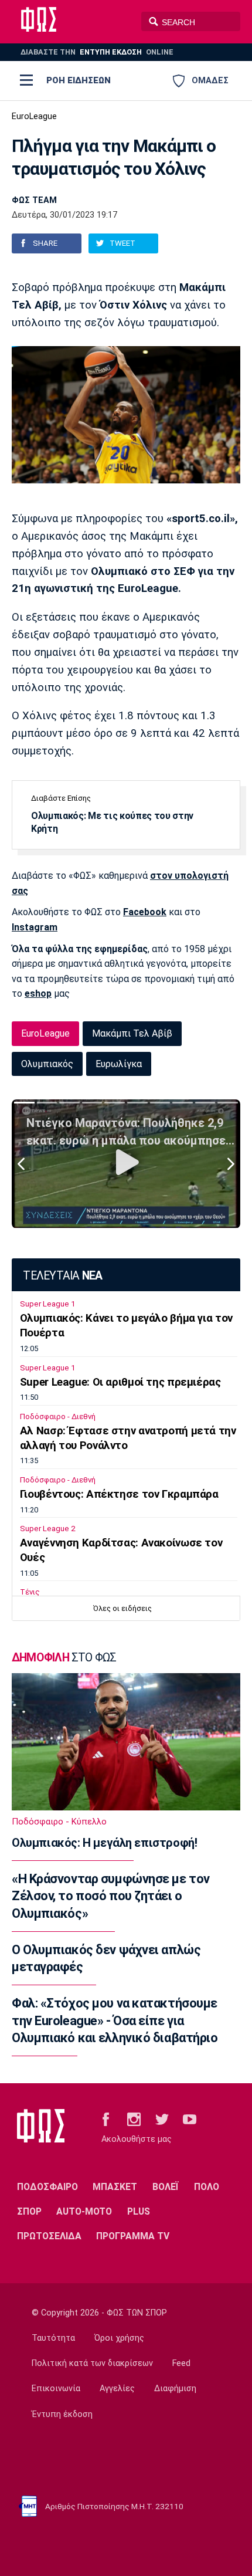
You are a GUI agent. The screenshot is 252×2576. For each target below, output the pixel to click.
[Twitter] (162, 2118)
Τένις (30, 1592)
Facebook (145, 912)
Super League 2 (47, 1529)
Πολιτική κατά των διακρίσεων (92, 2363)
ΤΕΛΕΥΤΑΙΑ (62, 1276)
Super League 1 (47, 1304)
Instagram (35, 927)
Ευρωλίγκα (119, 1064)
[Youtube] (190, 2118)
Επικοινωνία (56, 2389)
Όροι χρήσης (119, 2338)
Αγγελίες (117, 2389)
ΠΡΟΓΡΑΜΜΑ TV (133, 2236)
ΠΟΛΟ (207, 2187)
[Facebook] (106, 2118)
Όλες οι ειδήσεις (122, 1608)
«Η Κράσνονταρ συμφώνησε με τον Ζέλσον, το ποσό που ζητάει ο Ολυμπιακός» (111, 1896)
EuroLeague (34, 116)
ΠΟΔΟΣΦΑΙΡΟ (47, 2187)
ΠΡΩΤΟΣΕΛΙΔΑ (49, 2236)
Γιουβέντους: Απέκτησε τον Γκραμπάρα (119, 1494)
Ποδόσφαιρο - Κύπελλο (59, 1822)
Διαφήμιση (175, 2389)
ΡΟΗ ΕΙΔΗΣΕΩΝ (79, 80)
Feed (181, 2363)
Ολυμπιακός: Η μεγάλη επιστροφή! (104, 1843)
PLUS (139, 2211)
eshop (38, 993)
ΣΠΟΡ (29, 2211)
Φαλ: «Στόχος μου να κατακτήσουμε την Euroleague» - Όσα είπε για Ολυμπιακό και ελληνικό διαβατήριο (115, 2020)
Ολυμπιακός (47, 1064)
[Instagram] (134, 2118)
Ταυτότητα (53, 2338)
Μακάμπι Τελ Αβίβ (132, 1033)
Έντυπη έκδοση (62, 2414)
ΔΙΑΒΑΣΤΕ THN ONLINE (97, 52)
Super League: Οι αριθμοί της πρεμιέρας (120, 1382)
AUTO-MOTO (84, 2211)
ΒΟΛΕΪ (166, 2187)
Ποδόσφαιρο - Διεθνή (58, 1416)
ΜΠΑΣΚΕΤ (115, 2187)
